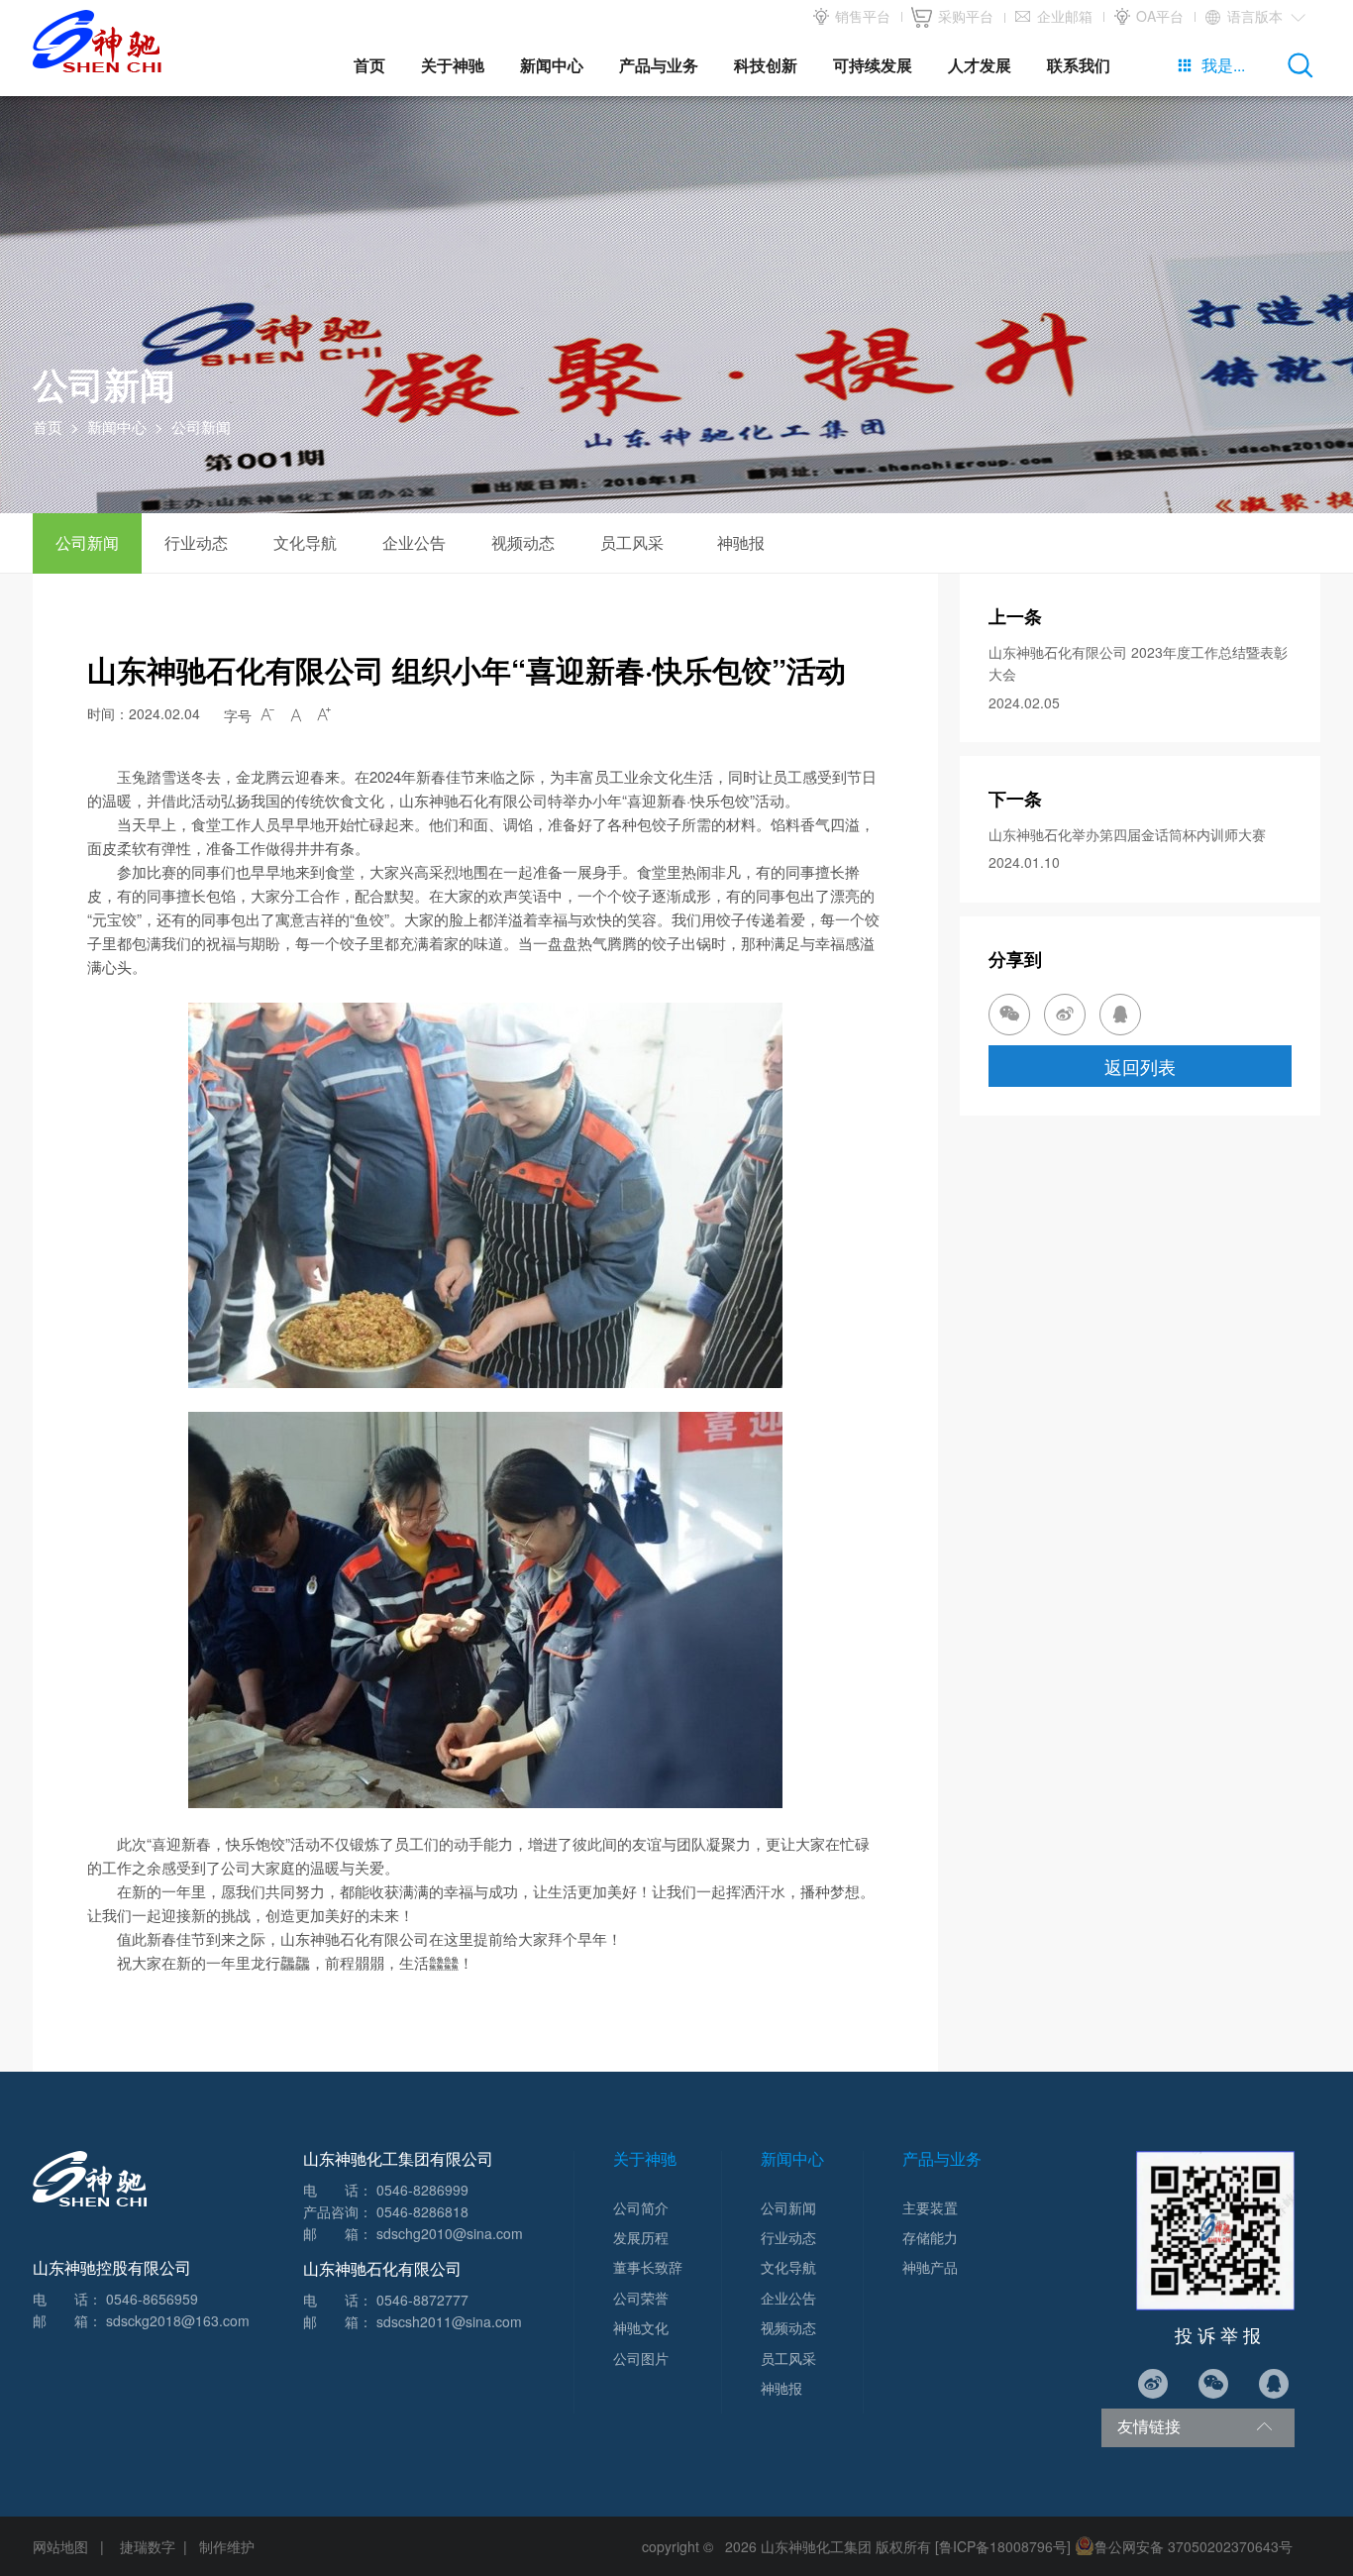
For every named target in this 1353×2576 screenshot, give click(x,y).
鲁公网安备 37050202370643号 (1194, 2546)
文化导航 (305, 542)
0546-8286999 (422, 2190)
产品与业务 (659, 65)
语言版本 (1265, 16)
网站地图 (60, 2546)
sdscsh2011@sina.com (449, 2321)
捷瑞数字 (148, 2546)
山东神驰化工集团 (816, 2546)
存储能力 (930, 2237)
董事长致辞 (648, 2267)
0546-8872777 (422, 2300)
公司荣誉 (641, 2298)
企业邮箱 (1063, 16)
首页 (369, 65)
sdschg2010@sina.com (450, 2233)
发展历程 (641, 2237)
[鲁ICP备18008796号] (1003, 2546)
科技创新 (766, 65)
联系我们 (1079, 65)
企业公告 (414, 542)
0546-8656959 (152, 2299)
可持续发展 (873, 65)
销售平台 (861, 16)
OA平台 (1158, 16)
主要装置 (930, 2207)
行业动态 (196, 542)
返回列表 (1140, 1066)
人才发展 (980, 65)
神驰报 (741, 542)
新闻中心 (552, 65)
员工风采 (632, 542)
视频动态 (523, 542)
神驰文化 (641, 2327)
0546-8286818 (422, 2211)
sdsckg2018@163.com (178, 2320)
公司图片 (641, 2358)
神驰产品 (930, 2267)
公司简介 (641, 2207)
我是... (1211, 65)
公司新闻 (87, 542)
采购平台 (964, 16)
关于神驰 (453, 65)
